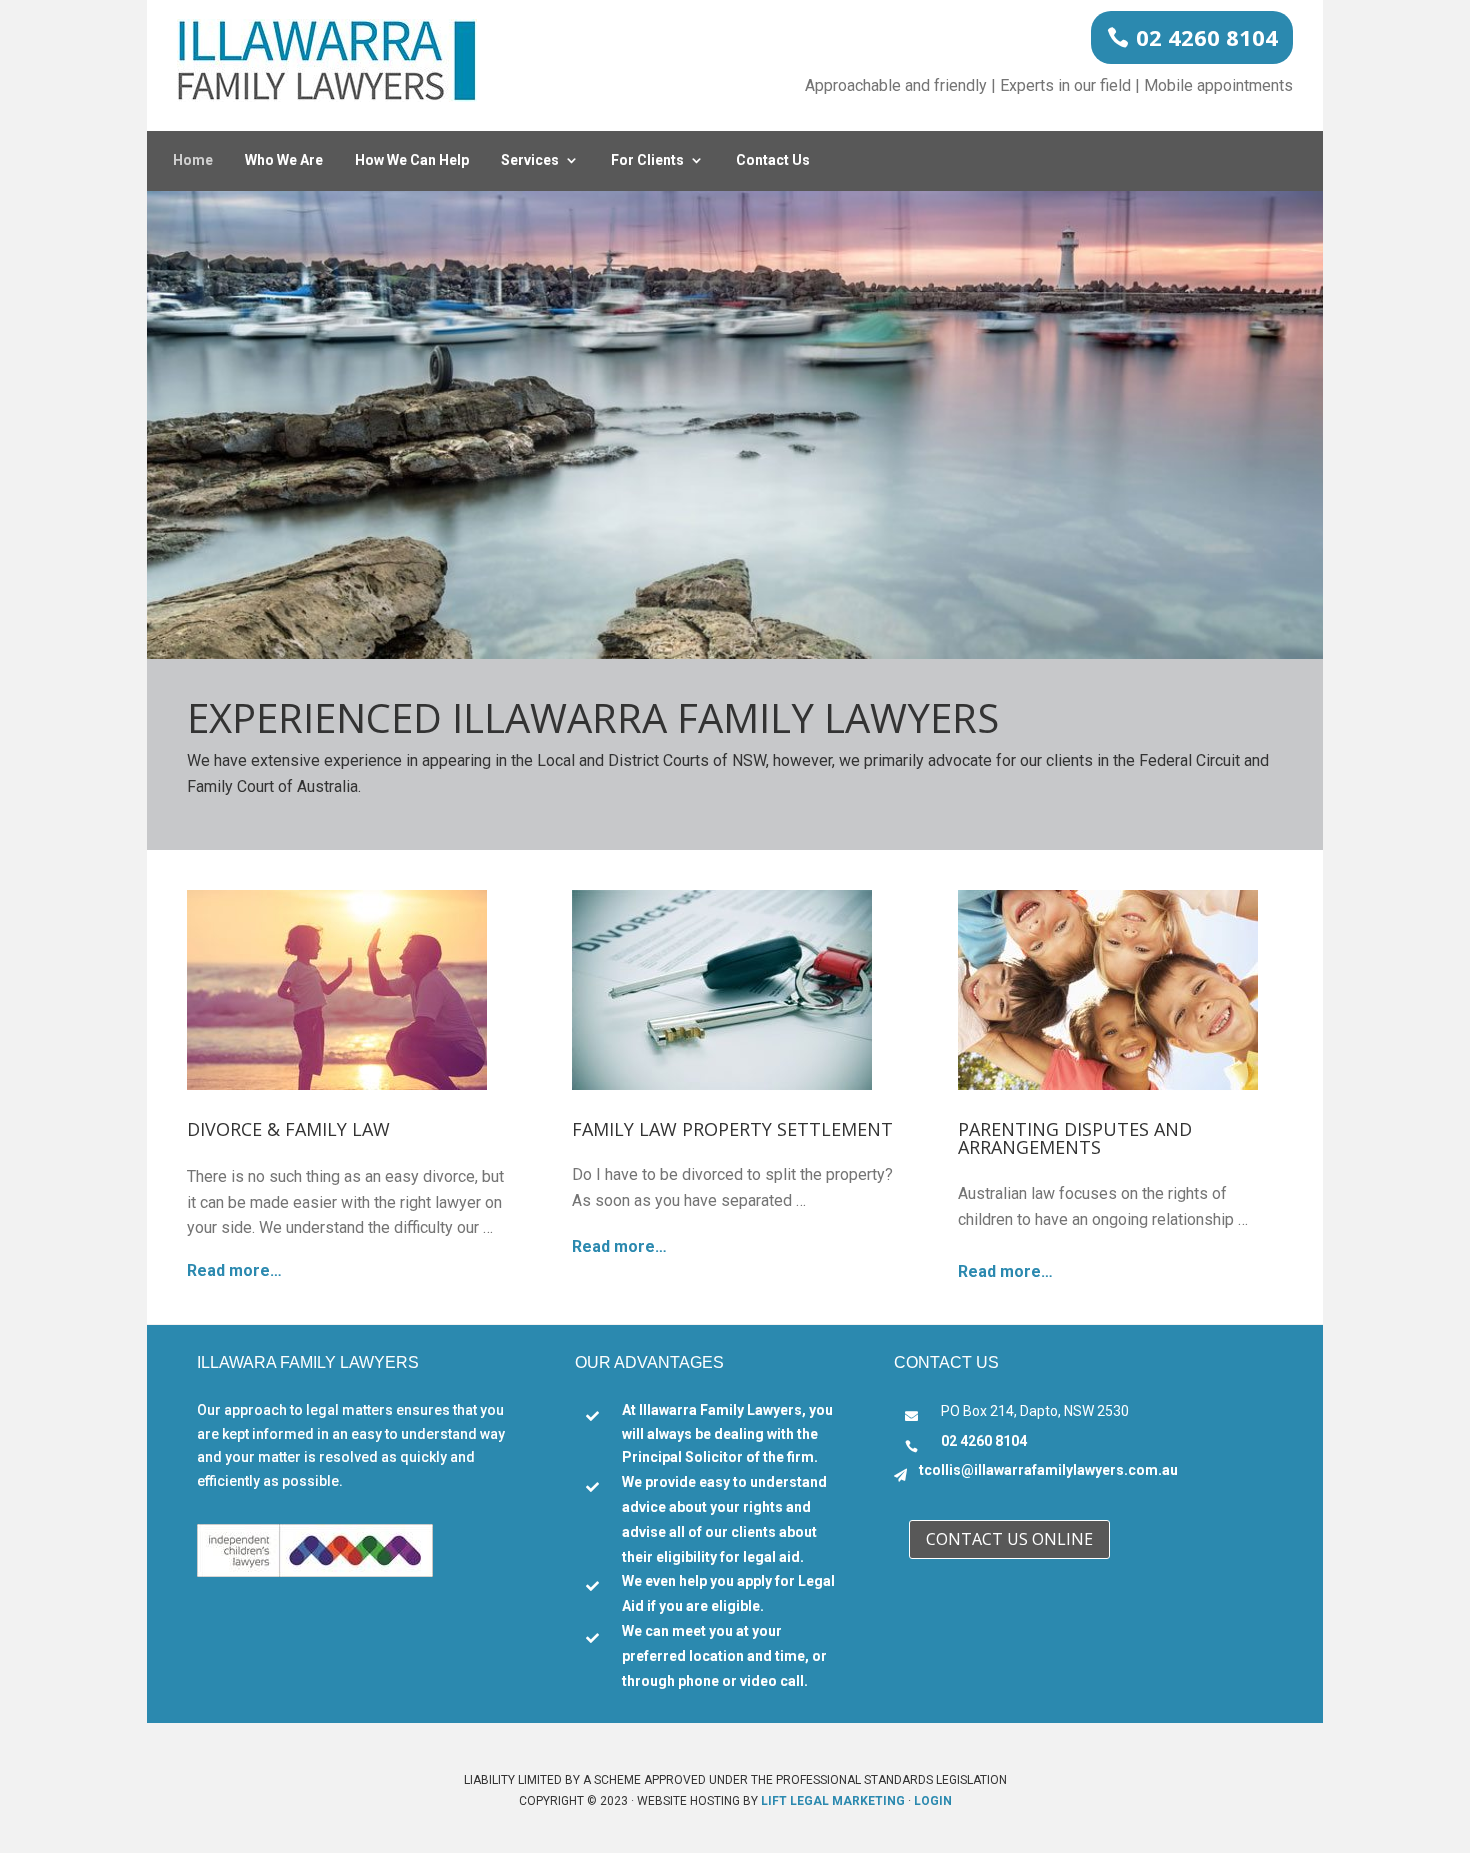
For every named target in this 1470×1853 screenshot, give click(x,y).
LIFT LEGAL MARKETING (833, 1801)
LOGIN (933, 1801)
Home (193, 160)
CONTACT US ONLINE (1009, 1539)
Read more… (234, 1270)
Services (530, 160)
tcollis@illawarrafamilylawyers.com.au (1048, 1470)
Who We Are (284, 160)
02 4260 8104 (1207, 37)
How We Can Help (412, 160)
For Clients (647, 160)
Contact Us (773, 160)
